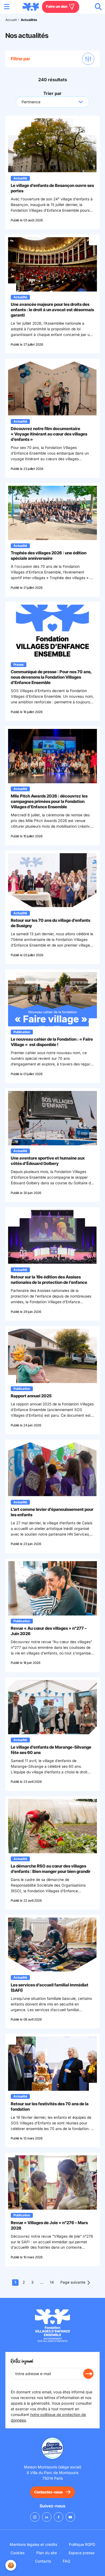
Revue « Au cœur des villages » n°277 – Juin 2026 (49, 1631)
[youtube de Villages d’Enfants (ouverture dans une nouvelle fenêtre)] (70, 2517)
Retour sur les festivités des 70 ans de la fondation (50, 2106)
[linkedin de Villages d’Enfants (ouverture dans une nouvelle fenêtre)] (47, 2517)
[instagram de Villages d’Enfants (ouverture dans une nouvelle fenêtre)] (35, 2517)
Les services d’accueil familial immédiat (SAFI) (50, 1988)
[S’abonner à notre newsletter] (88, 2374)
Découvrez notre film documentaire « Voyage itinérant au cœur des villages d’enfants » (49, 434)
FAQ (66, 2561)
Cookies (17, 2553)
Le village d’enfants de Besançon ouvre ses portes (52, 188)
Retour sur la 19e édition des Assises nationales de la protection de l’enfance (49, 1280)
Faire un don (57, 6)
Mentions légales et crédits (33, 2544)
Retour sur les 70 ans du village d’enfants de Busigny (50, 923)
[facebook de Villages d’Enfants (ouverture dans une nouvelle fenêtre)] (59, 2517)
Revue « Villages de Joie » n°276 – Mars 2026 (49, 2225)
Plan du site (47, 2553)
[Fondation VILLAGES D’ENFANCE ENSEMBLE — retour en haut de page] (31, 7)
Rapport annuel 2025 (31, 1396)
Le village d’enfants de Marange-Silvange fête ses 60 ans (51, 1750)
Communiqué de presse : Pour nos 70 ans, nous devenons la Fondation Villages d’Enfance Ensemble (51, 677)
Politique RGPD (82, 2544)
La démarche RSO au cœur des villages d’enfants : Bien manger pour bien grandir (51, 1869)
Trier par (52, 93)
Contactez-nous (48, 2492)
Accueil (11, 20)
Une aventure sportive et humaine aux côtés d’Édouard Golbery (48, 1161)
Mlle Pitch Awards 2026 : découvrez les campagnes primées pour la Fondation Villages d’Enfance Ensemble (49, 801)
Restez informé (22, 2361)
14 (52, 2282)
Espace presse (82, 2553)
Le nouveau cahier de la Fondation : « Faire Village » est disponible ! (52, 1042)
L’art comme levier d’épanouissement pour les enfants (52, 1512)
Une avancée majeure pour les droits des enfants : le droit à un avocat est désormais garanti (52, 310)
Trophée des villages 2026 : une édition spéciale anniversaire (49, 556)
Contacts (43, 2561)
